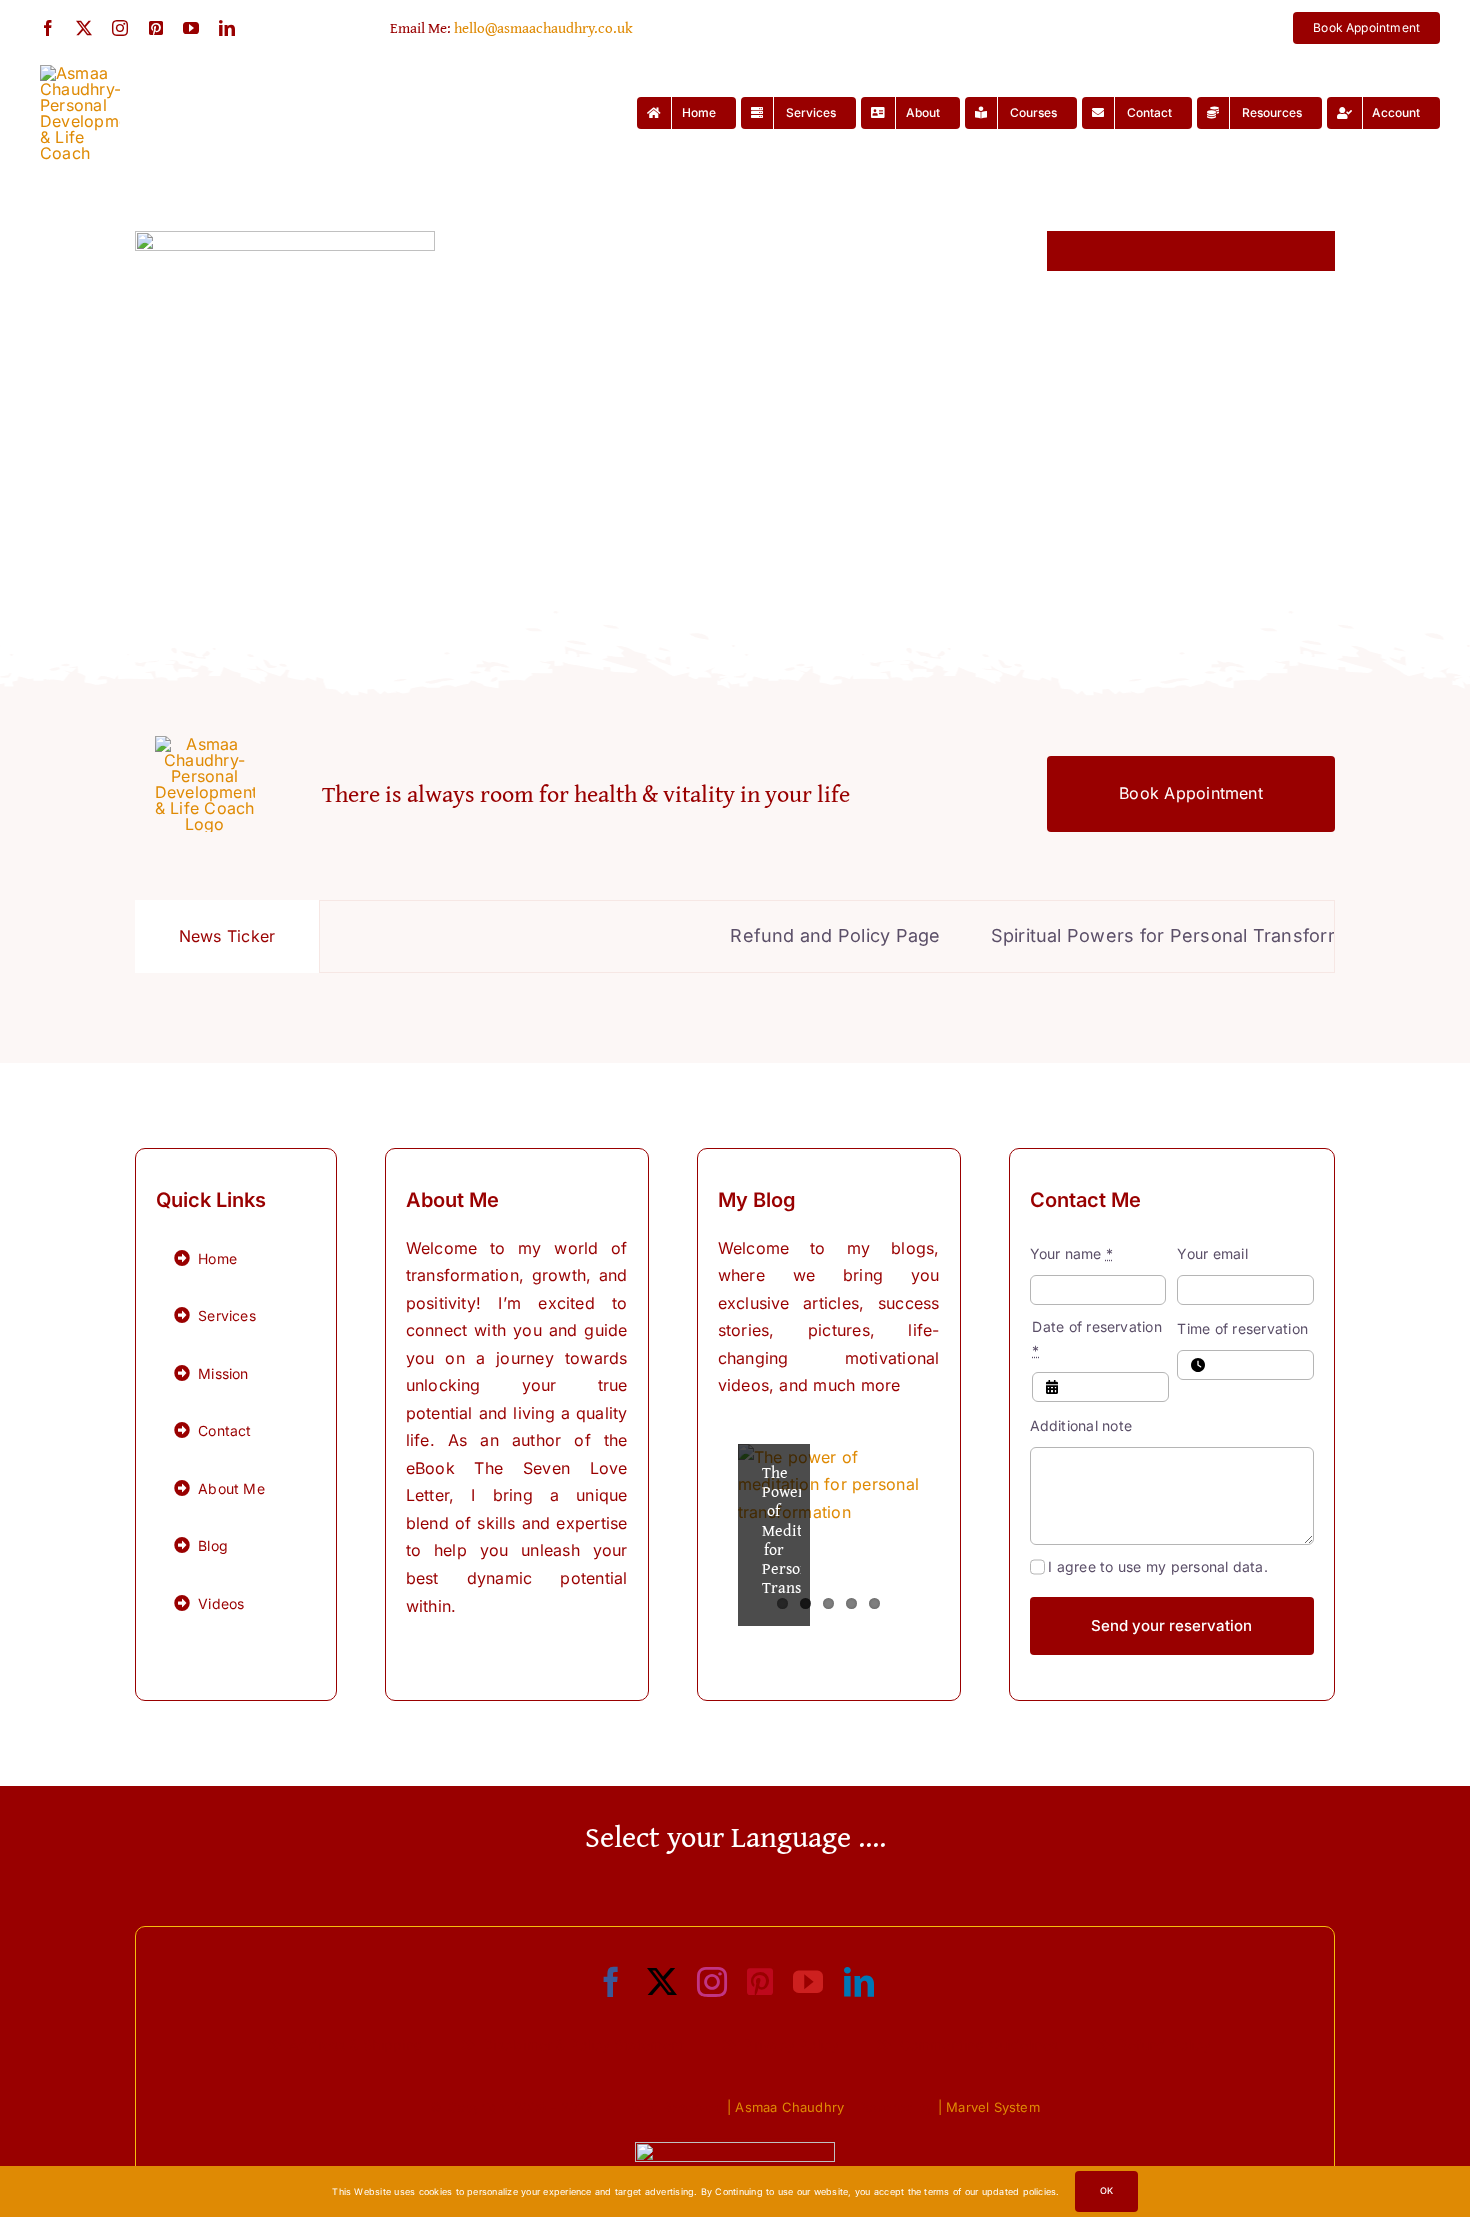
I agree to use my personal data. (1158, 1566)
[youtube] (191, 28)
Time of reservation (1242, 1328)
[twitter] (84, 28)
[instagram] (120, 28)
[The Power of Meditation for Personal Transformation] (829, 1535)
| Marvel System (989, 2107)
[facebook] (48, 28)
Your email (1212, 1253)
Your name (1072, 1253)
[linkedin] (227, 28)
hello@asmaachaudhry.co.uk (543, 27)
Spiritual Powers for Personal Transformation (1127, 935)
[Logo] (80, 73)
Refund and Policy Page (774, 935)
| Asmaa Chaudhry (785, 2107)
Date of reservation (1097, 1338)
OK (1106, 2190)
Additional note (1081, 1425)
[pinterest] (156, 28)
